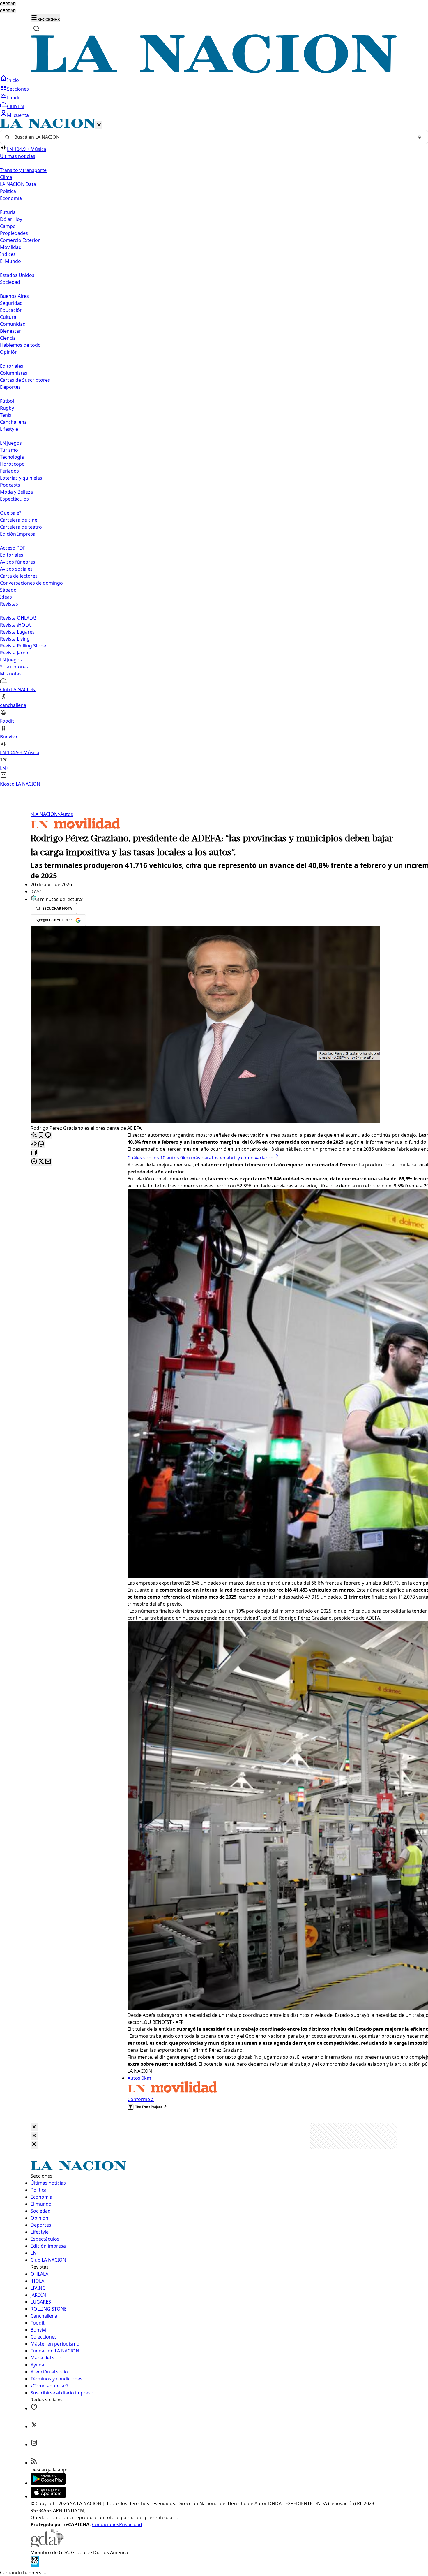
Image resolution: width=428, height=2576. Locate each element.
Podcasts (10, 485)
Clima (6, 177)
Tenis (6, 415)
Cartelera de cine (19, 520)
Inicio (13, 80)
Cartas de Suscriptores (25, 380)
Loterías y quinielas (21, 478)
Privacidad (131, 2524)
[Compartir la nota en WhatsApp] (41, 1144)
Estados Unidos (17, 275)
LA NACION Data (18, 184)
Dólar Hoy (11, 219)
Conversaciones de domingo (31, 583)
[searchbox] (212, 137)
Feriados (9, 471)
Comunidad (13, 324)
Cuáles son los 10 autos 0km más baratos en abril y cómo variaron (200, 1158)
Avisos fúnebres (18, 562)
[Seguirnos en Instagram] (34, 2445)
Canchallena (13, 422)
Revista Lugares (17, 632)
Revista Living (15, 639)
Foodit (14, 98)
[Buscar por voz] (420, 137)
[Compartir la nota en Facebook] (34, 1162)
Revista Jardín (15, 653)
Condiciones (106, 2524)
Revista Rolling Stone (23, 646)
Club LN (15, 106)
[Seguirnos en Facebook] (34, 2408)
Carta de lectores (19, 576)
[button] (214, 453)
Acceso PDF (13, 548)
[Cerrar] (99, 125)
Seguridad (11, 303)
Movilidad (11, 247)
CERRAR (8, 4)
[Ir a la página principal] (214, 71)
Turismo (9, 450)
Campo (8, 226)
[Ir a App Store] (48, 2496)
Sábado (8, 590)
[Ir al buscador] (36, 29)
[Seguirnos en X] (34, 2427)
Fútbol (7, 401)
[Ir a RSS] (34, 2463)
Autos (65, 814)
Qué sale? (11, 513)
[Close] (34, 2127)
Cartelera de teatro (21, 527)
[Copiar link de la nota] (34, 1153)
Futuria (8, 212)
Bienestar (10, 331)
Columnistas (14, 373)
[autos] (75, 828)
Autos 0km (139, 2078)
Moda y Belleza (16, 492)
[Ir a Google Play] (48, 2483)
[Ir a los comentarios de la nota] (48, 1135)
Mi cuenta (18, 115)
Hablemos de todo (20, 345)
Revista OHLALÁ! (18, 618)
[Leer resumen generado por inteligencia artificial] (34, 1135)
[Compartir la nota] (34, 1144)
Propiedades (14, 233)
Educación (11, 310)
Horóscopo (12, 464)
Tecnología (12, 457)
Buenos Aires (14, 296)
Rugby (7, 408)
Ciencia (8, 338)
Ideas (6, 597)
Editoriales (12, 366)
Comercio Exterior (20, 240)
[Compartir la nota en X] (41, 1162)
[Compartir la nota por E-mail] (48, 1162)
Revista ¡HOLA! (16, 625)
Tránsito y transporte (23, 170)
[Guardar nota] (41, 1135)
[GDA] (47, 2545)
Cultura (8, 317)
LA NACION (44, 814)
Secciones (18, 89)
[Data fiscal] (35, 2566)
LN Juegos (11, 443)
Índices (8, 254)
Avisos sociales (16, 569)
